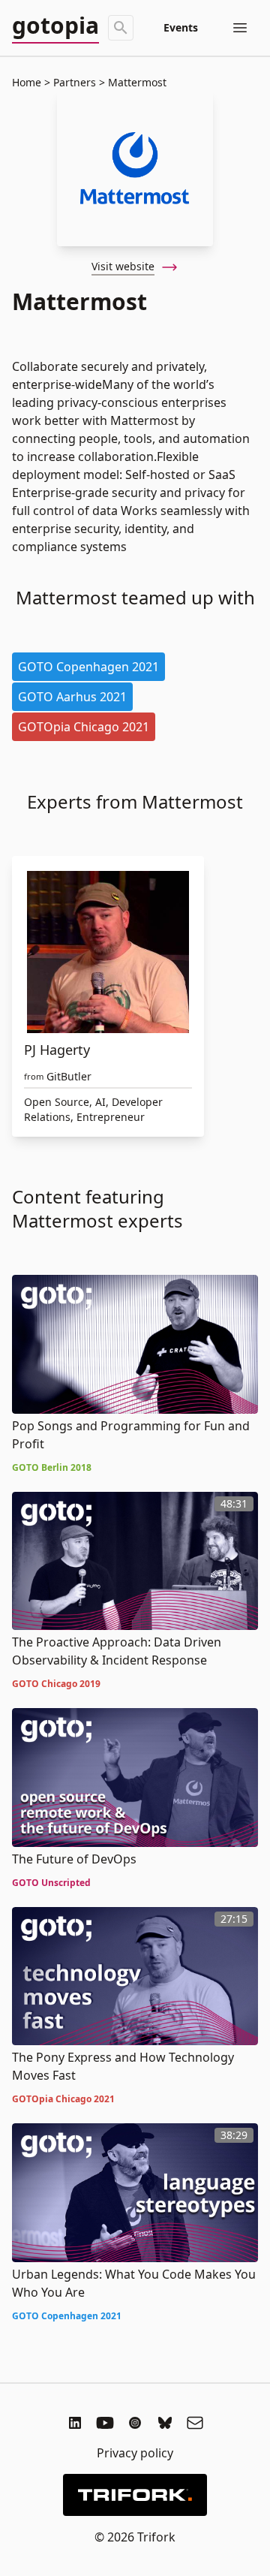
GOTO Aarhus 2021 (72, 697)
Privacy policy (135, 2453)
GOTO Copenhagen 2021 (88, 667)
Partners (75, 82)
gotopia (55, 26)
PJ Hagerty (57, 1050)
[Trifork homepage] (135, 2495)
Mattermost (136, 82)
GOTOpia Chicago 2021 (84, 727)
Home (27, 82)
